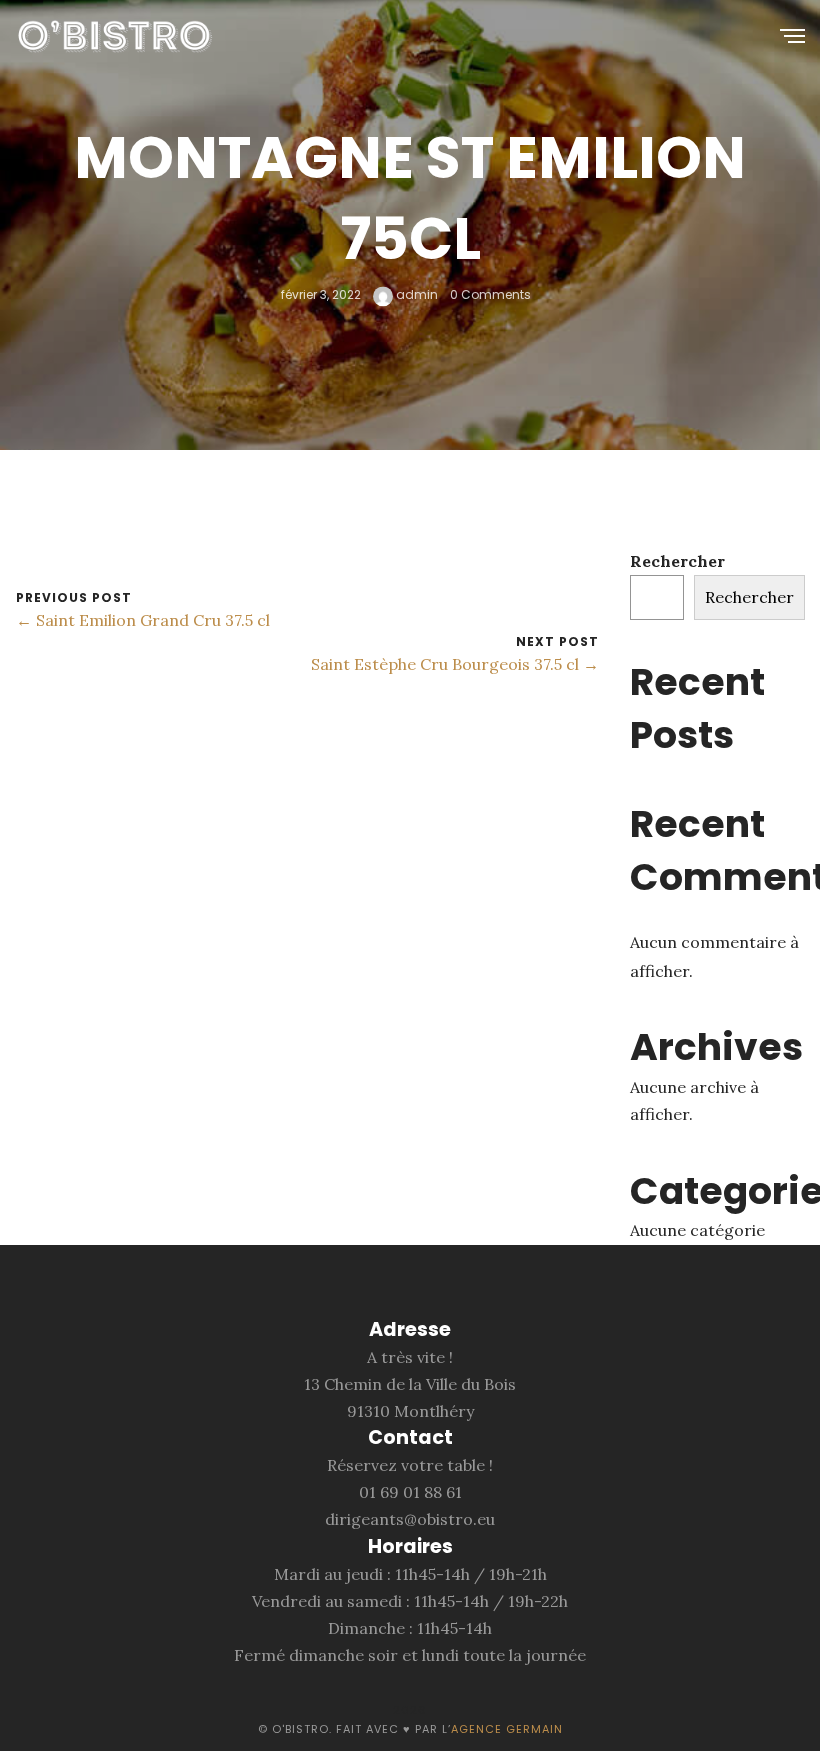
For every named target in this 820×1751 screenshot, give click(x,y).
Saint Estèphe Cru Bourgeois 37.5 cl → (455, 664)
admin (415, 294)
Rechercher (677, 561)
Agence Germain (507, 1729)
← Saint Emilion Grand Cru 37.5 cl (143, 620)
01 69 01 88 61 (410, 1492)
